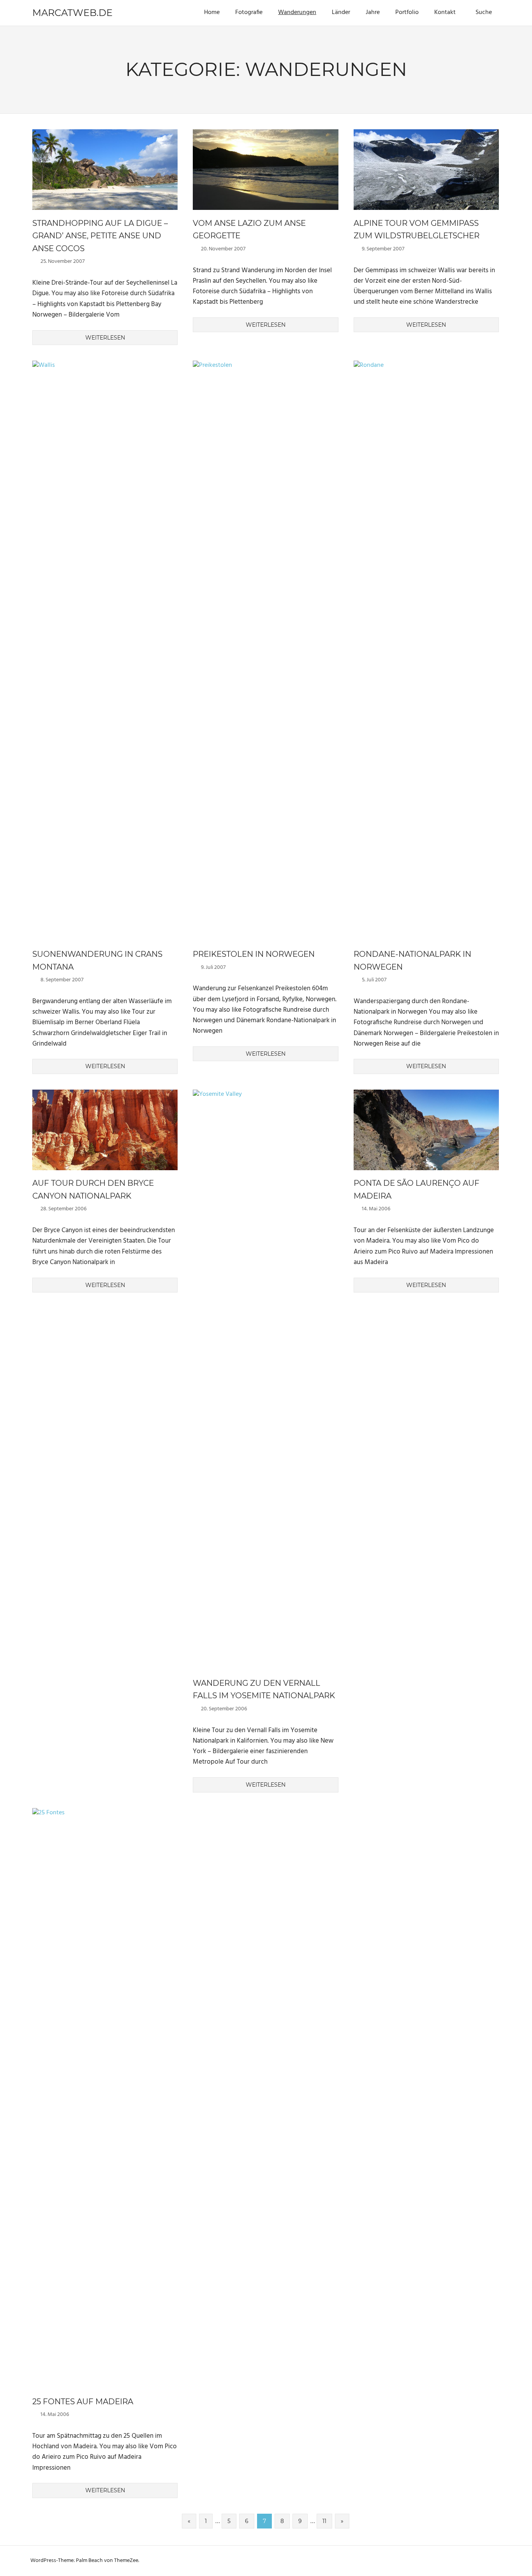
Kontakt (445, 12)
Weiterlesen (105, 338)
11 (324, 2521)
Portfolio (407, 12)
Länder (341, 12)
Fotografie (249, 12)
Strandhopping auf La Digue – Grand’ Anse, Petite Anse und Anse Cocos (100, 236)
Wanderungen (297, 12)
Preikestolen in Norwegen (254, 954)
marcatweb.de (72, 13)
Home (212, 12)
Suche (484, 12)
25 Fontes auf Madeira (83, 2402)
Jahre (373, 12)
